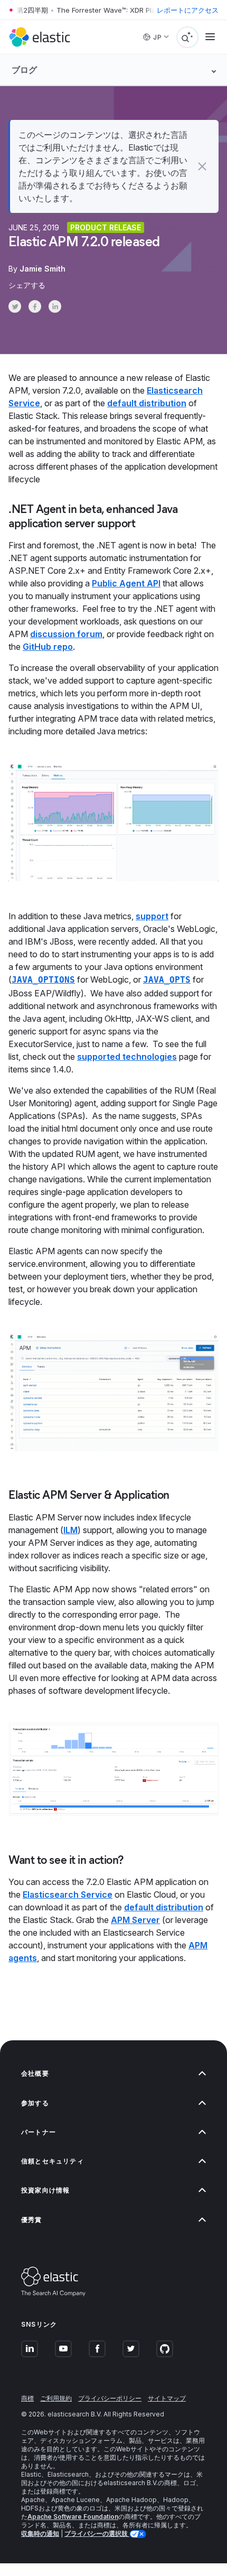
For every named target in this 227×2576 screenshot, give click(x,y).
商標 (27, 2398)
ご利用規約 (56, 2398)
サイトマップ (167, 2398)
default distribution (147, 403)
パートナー (39, 2132)
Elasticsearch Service (68, 1894)
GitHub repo (48, 647)
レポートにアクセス (188, 10)
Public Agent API (126, 583)
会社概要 (35, 2073)
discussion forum (66, 634)
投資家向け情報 (45, 2190)
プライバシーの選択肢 (97, 2533)
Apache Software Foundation (73, 2517)
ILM (70, 1530)
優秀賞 (32, 2220)
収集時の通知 (40, 2533)
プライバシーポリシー (110, 2398)
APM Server (135, 1920)
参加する (35, 2103)
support (152, 916)
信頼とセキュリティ (53, 2161)
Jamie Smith (42, 269)
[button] (202, 166)
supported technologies (127, 1057)
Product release (106, 227)
